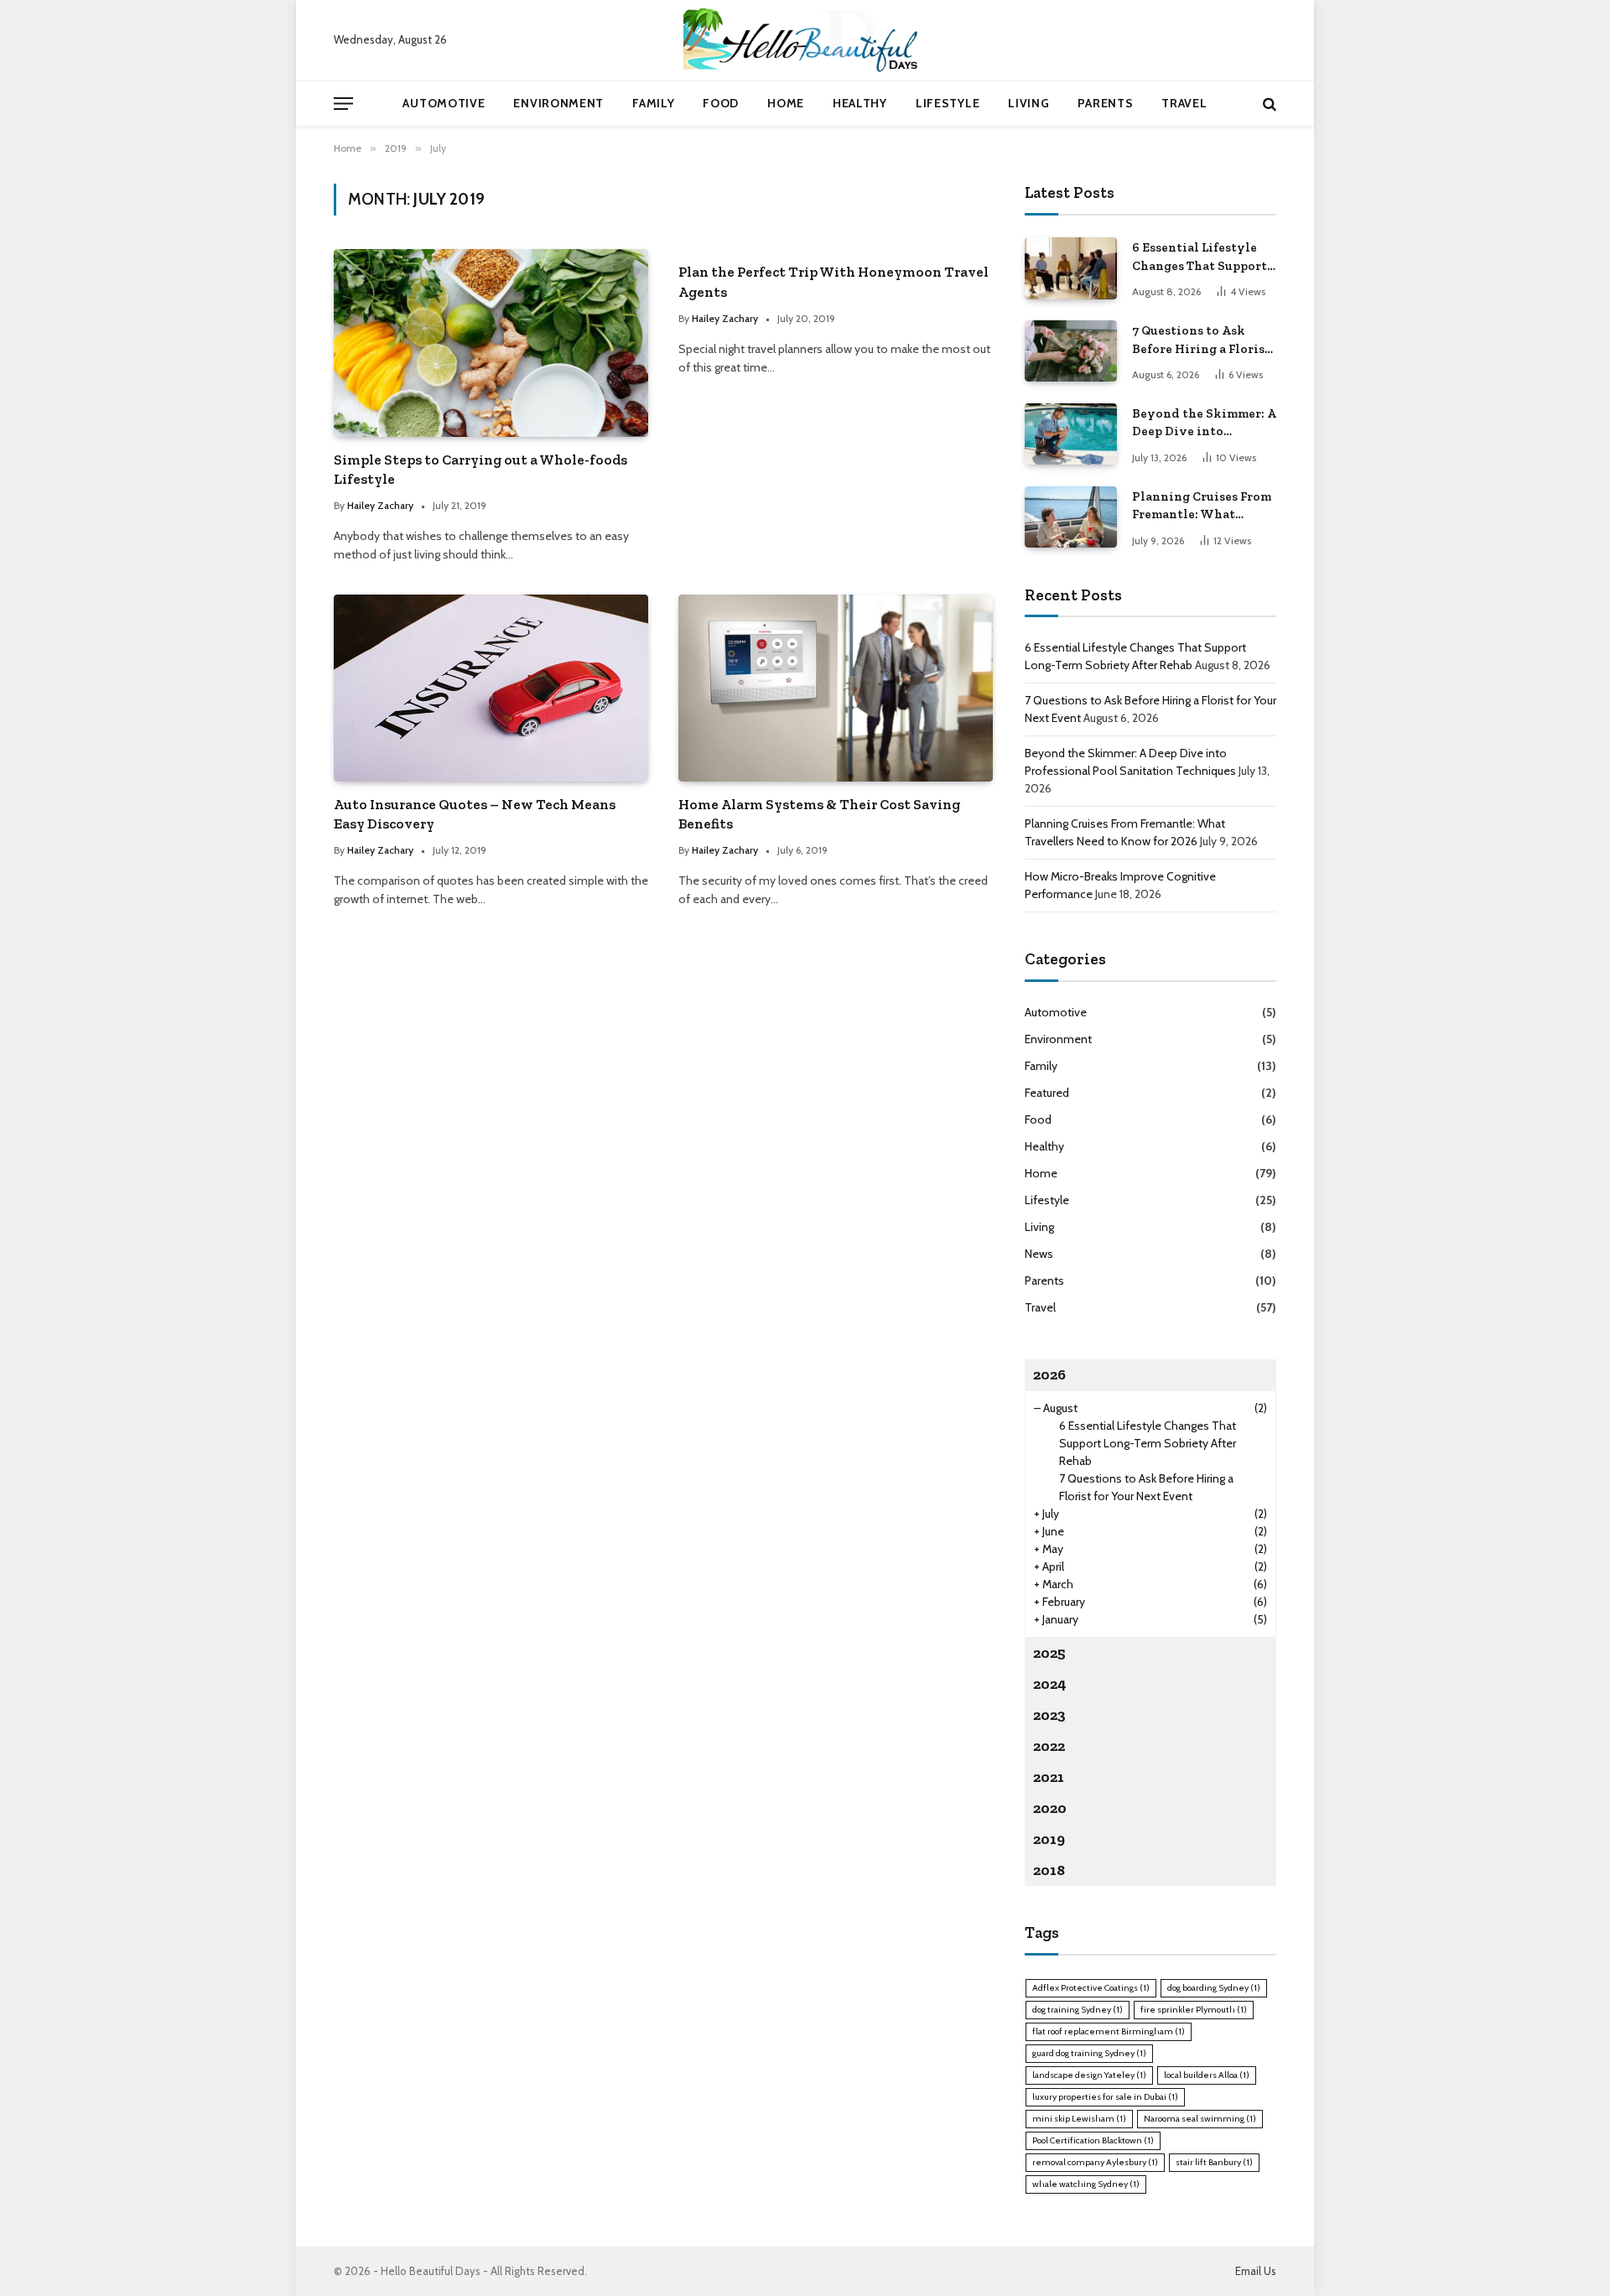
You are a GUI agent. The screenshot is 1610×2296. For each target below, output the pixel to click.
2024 (1050, 1684)
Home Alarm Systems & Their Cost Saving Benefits (819, 814)
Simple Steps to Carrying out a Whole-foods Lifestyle (480, 469)
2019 (1049, 1839)
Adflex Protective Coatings (1091, 1988)
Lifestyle (948, 103)
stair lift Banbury (1214, 2162)
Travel (1184, 103)
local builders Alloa (1207, 2075)
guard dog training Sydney (1089, 2053)
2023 (1049, 1715)
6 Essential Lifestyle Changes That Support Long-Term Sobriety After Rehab (1200, 257)
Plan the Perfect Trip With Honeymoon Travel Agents (834, 281)
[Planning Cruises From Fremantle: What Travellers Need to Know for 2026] (1071, 517)
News (1039, 1254)
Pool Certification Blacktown (1093, 2140)
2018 (1049, 1870)
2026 (1049, 1374)
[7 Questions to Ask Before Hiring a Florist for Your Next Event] (1071, 351)
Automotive (444, 103)
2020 (1050, 1808)
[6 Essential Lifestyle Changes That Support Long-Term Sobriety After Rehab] (1071, 268)
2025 (1049, 1653)
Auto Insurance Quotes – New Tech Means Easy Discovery (475, 814)
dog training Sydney (1078, 2010)
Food (721, 103)
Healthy (860, 103)
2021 (1049, 1777)
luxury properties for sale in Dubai (1105, 2097)
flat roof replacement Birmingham (1109, 2031)
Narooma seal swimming (1200, 2119)
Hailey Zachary (380, 505)
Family (653, 103)
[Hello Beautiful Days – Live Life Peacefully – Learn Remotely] (805, 40)
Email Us (1256, 2271)
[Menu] (343, 104)
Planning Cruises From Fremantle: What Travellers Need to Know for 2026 (1202, 506)
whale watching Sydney (1086, 2184)
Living (1028, 103)
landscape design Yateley (1089, 2075)
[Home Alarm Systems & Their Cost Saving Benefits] (836, 688)
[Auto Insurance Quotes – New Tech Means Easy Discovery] (491, 688)
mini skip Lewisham (1079, 2119)
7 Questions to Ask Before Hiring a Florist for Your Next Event (1201, 340)
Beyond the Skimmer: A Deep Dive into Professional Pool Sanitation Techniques (1204, 423)
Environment (558, 103)
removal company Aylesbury (1095, 2162)
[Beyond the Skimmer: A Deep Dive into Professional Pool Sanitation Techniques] (1071, 434)
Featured (1047, 1093)
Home (786, 103)
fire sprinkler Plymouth (1194, 2010)
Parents (1105, 103)
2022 (1049, 1746)
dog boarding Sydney (1214, 1988)
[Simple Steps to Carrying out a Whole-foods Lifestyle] (491, 343)
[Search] (1268, 104)
